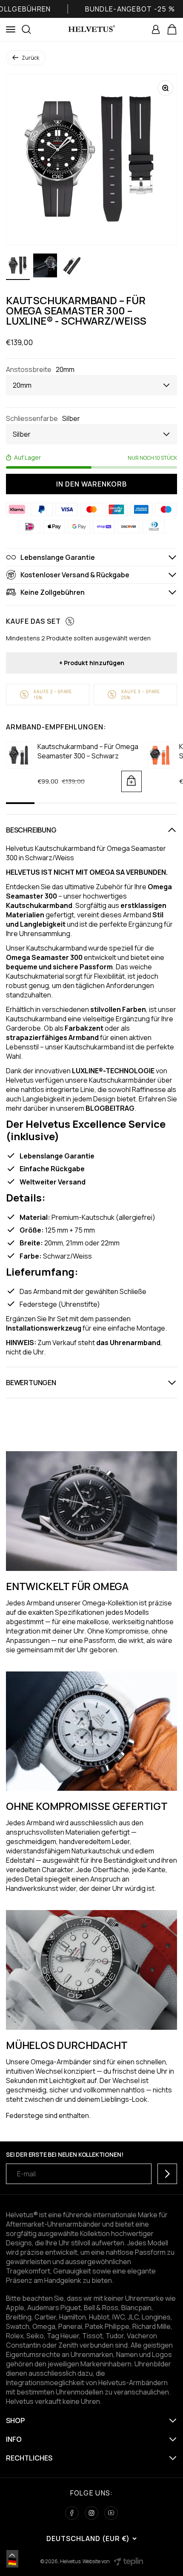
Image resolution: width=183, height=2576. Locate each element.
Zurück (30, 58)
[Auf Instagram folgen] (91, 2513)
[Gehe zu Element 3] (72, 267)
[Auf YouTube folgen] (111, 2513)
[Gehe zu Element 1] (18, 267)
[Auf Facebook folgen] (72, 2513)
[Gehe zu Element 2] (45, 267)
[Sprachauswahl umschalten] (12, 2555)
